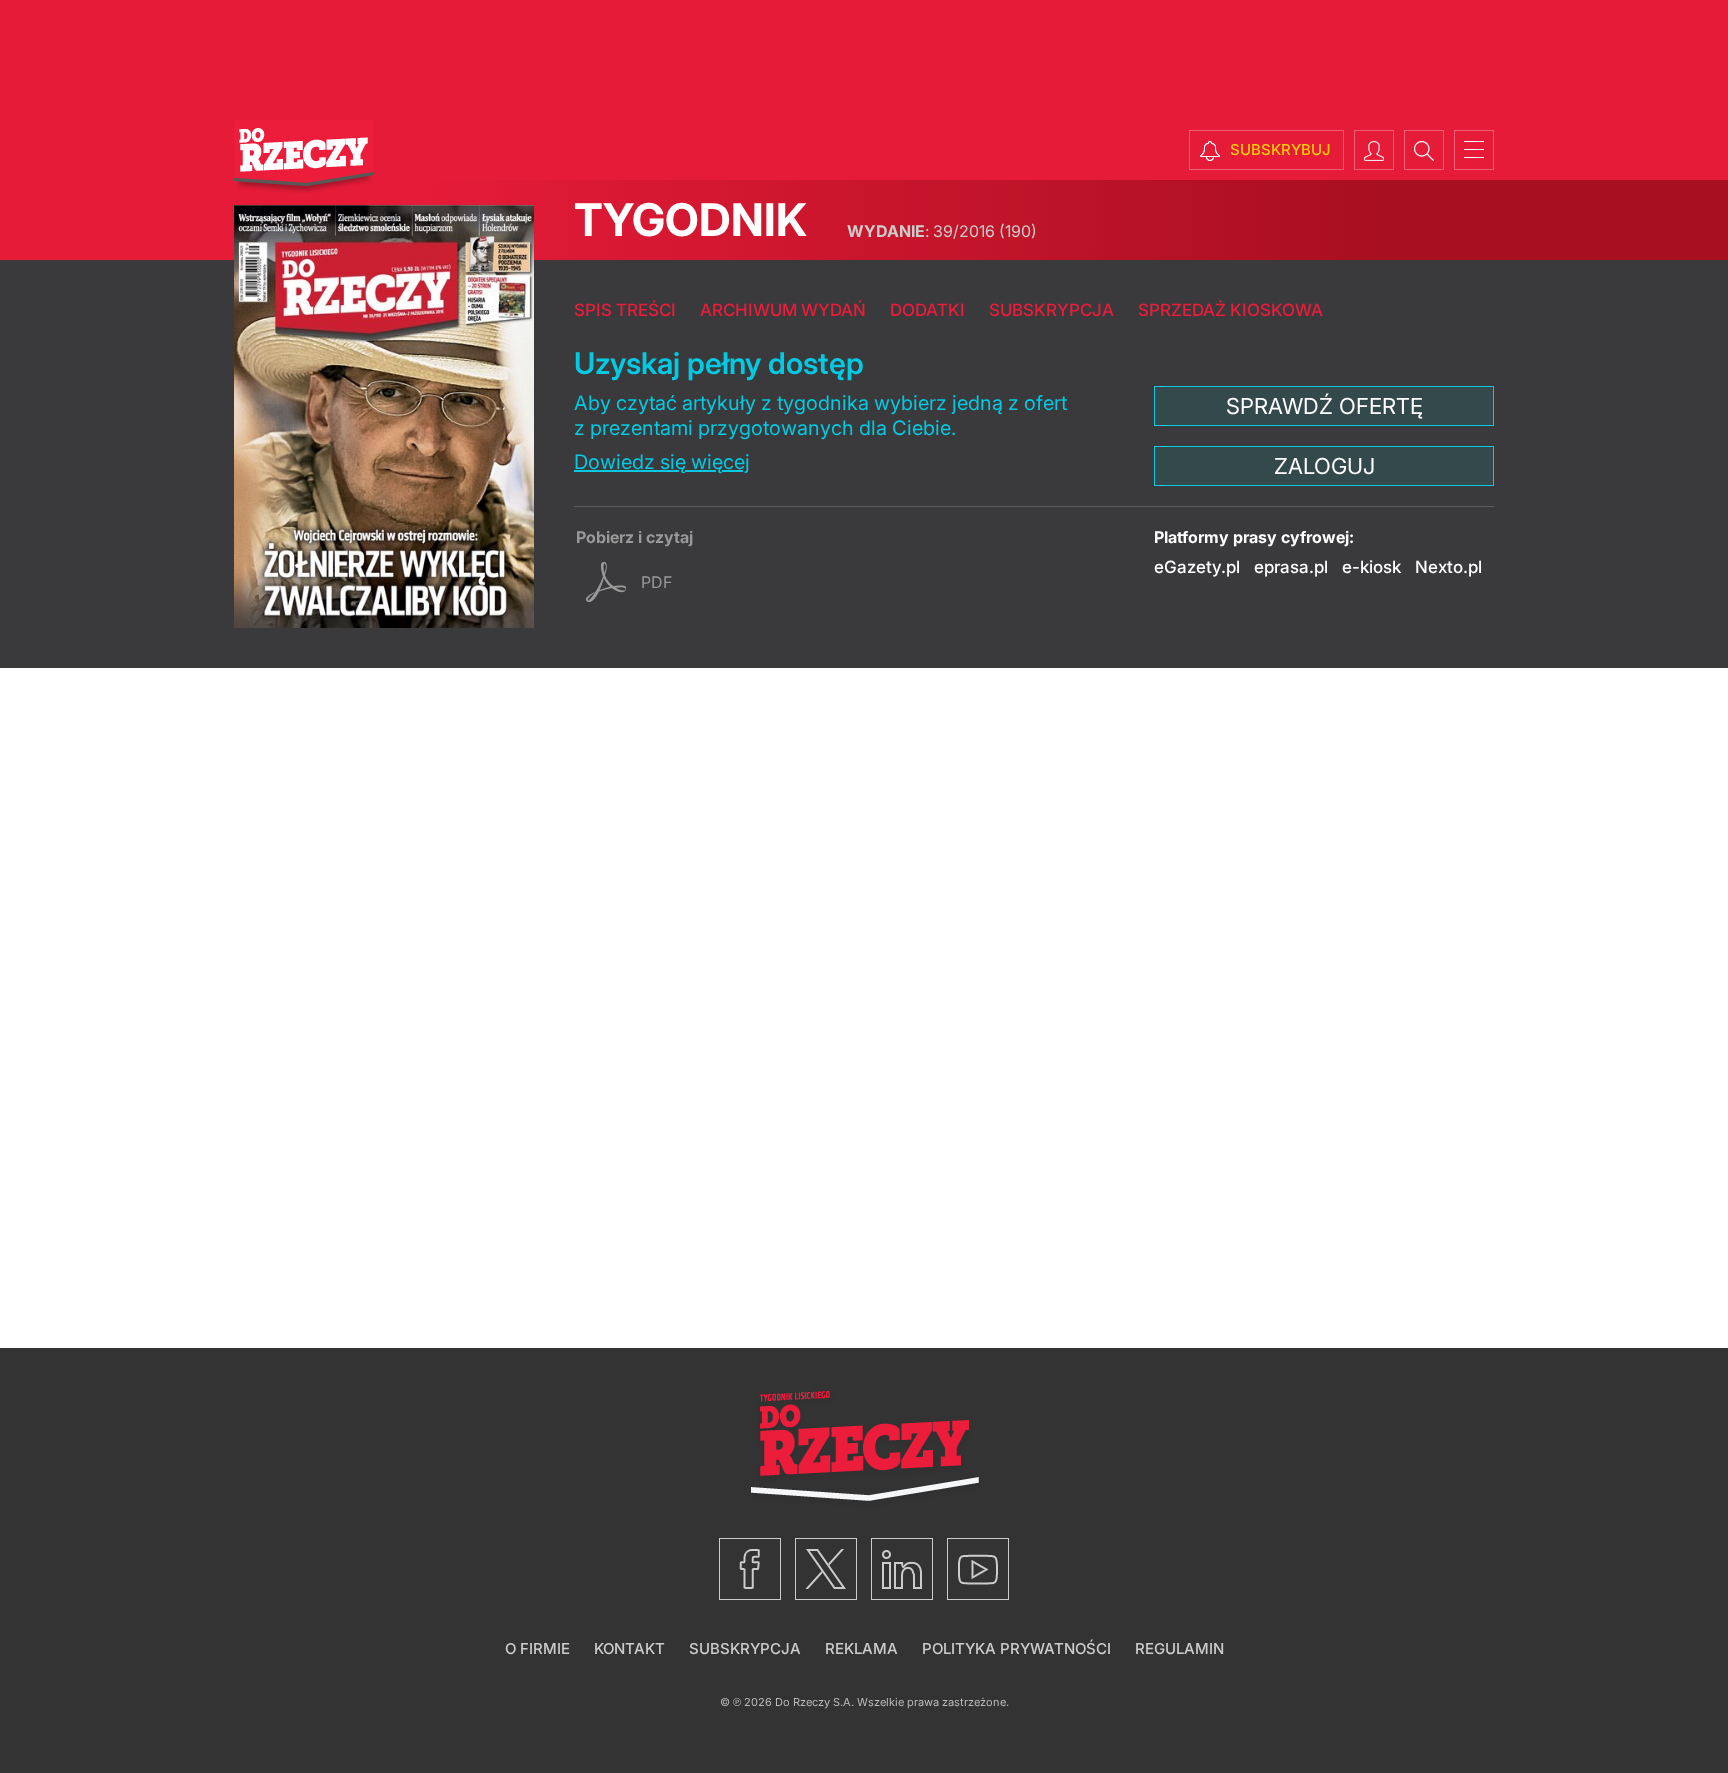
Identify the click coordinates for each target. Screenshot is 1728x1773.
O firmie (537, 1648)
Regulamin (1179, 1648)
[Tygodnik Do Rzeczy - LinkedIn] (902, 1569)
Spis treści (625, 310)
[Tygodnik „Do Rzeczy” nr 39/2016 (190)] (384, 416)
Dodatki (927, 310)
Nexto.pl (1448, 567)
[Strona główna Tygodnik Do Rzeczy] (304, 157)
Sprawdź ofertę (1324, 406)
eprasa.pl (1291, 567)
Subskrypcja (1051, 310)
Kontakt (629, 1648)
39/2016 (942, 231)
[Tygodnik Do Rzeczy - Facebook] (750, 1569)
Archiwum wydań (783, 310)
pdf (656, 582)
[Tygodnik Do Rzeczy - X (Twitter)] (826, 1569)
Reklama (861, 1648)
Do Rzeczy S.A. (814, 1702)
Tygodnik (690, 219)
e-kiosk (1371, 567)
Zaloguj (1324, 466)
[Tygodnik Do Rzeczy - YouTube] (978, 1569)
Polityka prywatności (1016, 1648)
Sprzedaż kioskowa (1230, 310)
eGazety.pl (1197, 567)
